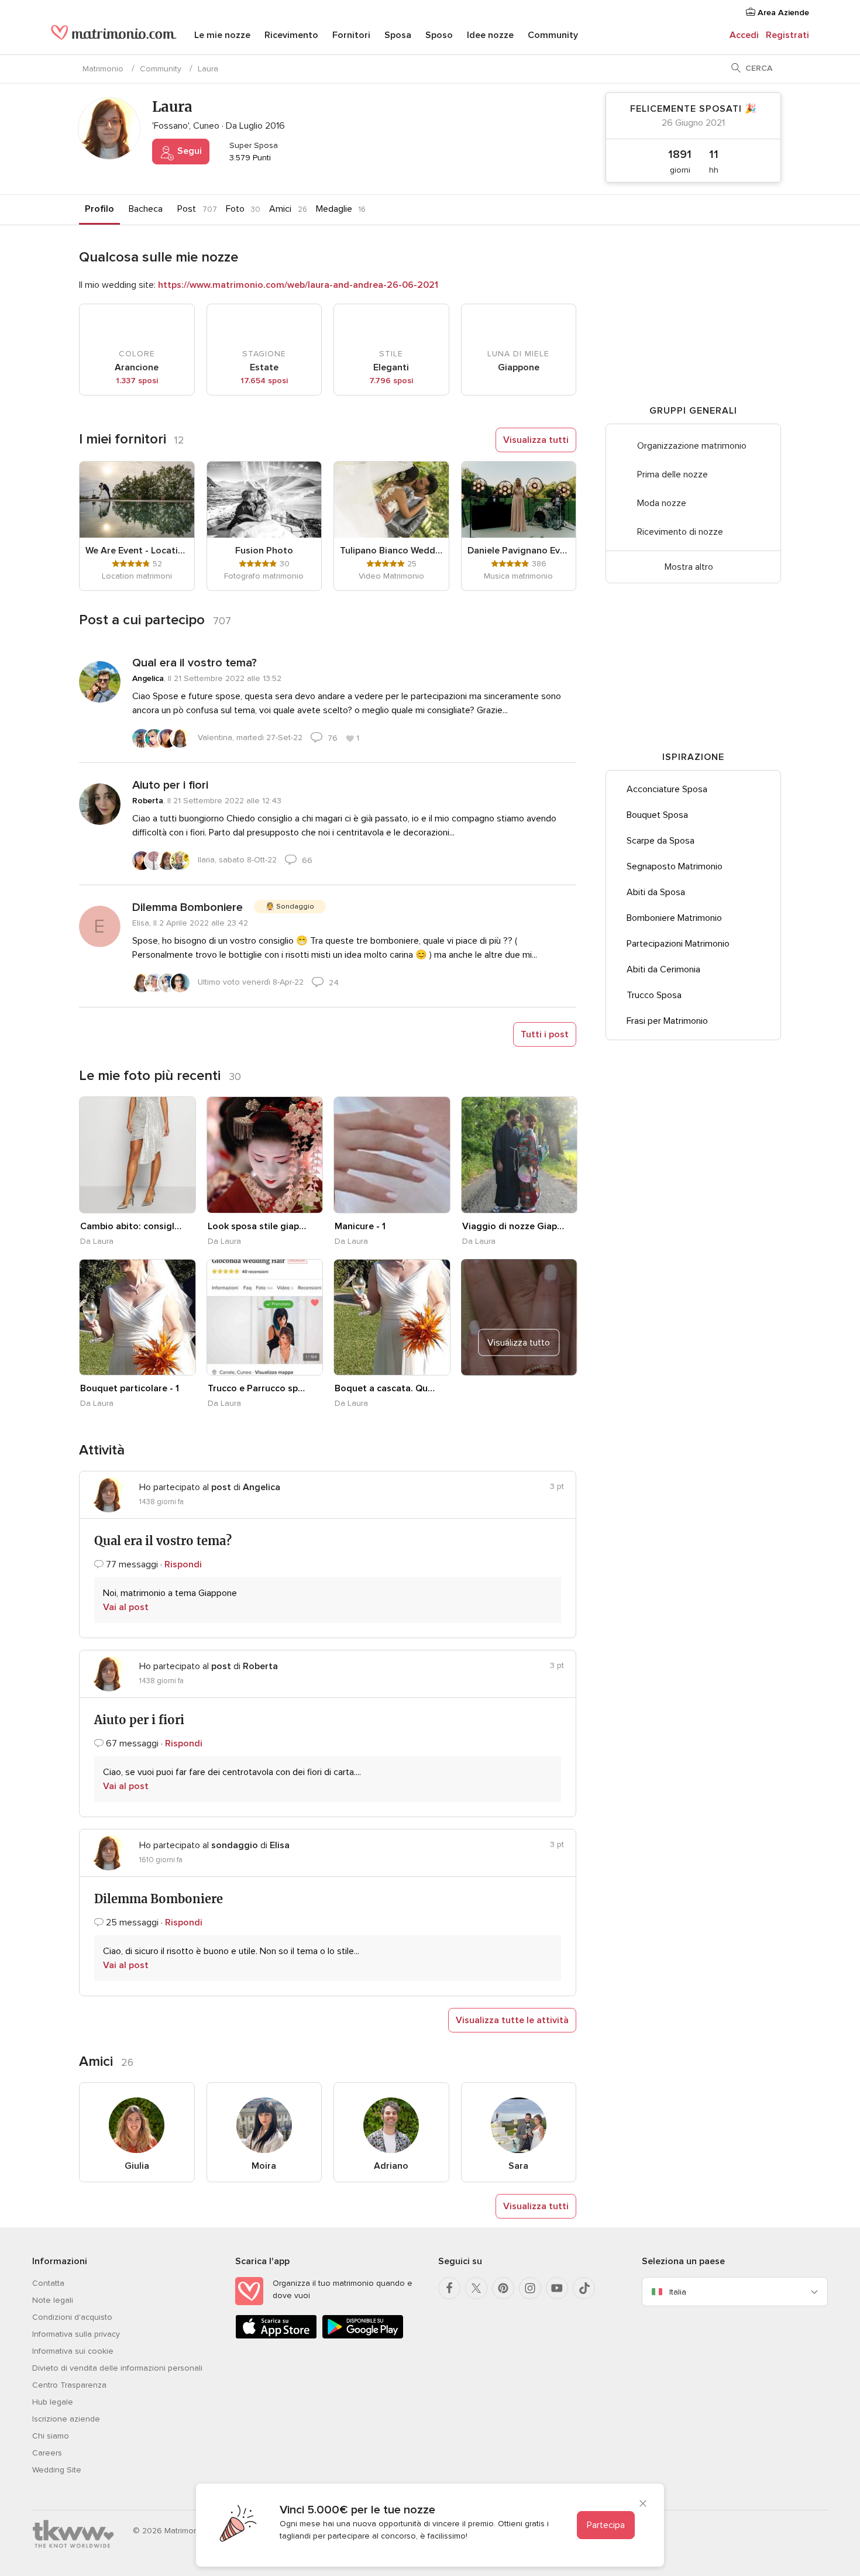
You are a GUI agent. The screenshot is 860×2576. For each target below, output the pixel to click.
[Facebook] (449, 2288)
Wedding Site (57, 2470)
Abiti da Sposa (656, 892)
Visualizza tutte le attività (512, 2020)
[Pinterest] (503, 2288)
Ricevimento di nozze (680, 532)
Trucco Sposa (654, 995)
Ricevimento (291, 35)
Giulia (137, 2166)
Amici (280, 209)
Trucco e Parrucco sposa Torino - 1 (259, 1388)
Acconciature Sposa (667, 789)
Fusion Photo (264, 551)
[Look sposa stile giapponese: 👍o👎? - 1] (265, 1155)
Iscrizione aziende (66, 2419)
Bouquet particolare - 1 (130, 1388)
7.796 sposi (391, 381)
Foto (235, 209)
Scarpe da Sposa (661, 841)
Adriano (391, 2166)
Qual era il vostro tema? (195, 663)
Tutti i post (545, 1034)
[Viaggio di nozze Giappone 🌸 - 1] (520, 1155)
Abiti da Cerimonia (663, 969)
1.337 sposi (137, 381)
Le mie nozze (222, 35)
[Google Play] (363, 2336)
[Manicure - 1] (392, 1155)
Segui (188, 151)
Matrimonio (103, 69)
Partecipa (606, 2525)
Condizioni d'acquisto (72, 2317)
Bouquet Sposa (657, 815)
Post (187, 209)
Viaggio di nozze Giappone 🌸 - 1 (513, 1226)
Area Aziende (782, 13)
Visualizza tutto (519, 1342)
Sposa (398, 35)
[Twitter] (476, 2288)
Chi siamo (51, 2436)
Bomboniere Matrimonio (674, 918)
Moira (264, 2166)
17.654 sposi (264, 381)
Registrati (787, 35)
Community (553, 35)
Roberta (148, 801)
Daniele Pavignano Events (519, 551)
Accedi (744, 35)
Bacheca (146, 209)
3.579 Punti (249, 158)
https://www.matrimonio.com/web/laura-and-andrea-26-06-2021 (298, 285)
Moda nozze (662, 503)
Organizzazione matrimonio (692, 446)
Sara (518, 2166)
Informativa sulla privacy (76, 2334)
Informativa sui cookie (73, 2351)
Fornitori (351, 35)
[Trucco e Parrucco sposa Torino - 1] (265, 1318)
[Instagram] (530, 2288)
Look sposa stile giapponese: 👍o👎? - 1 (259, 1226)
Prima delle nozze (672, 474)
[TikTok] (584, 2288)
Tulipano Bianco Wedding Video (391, 551)
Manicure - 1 (360, 1226)
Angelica (148, 678)
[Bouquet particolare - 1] (137, 1318)
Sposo (439, 35)
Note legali (53, 2300)
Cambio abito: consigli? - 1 (131, 1226)
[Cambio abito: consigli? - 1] (137, 1155)
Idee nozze (490, 35)
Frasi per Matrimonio (667, 1021)
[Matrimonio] (114, 36)
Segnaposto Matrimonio (675, 866)
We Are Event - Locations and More (137, 551)
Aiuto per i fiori (170, 785)
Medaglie (334, 209)
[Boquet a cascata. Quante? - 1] (392, 1318)
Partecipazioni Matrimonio (678, 944)
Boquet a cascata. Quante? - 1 (386, 1388)
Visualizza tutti (536, 440)
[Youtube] (557, 2288)
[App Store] (276, 2336)
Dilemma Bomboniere (188, 907)
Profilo (99, 209)
